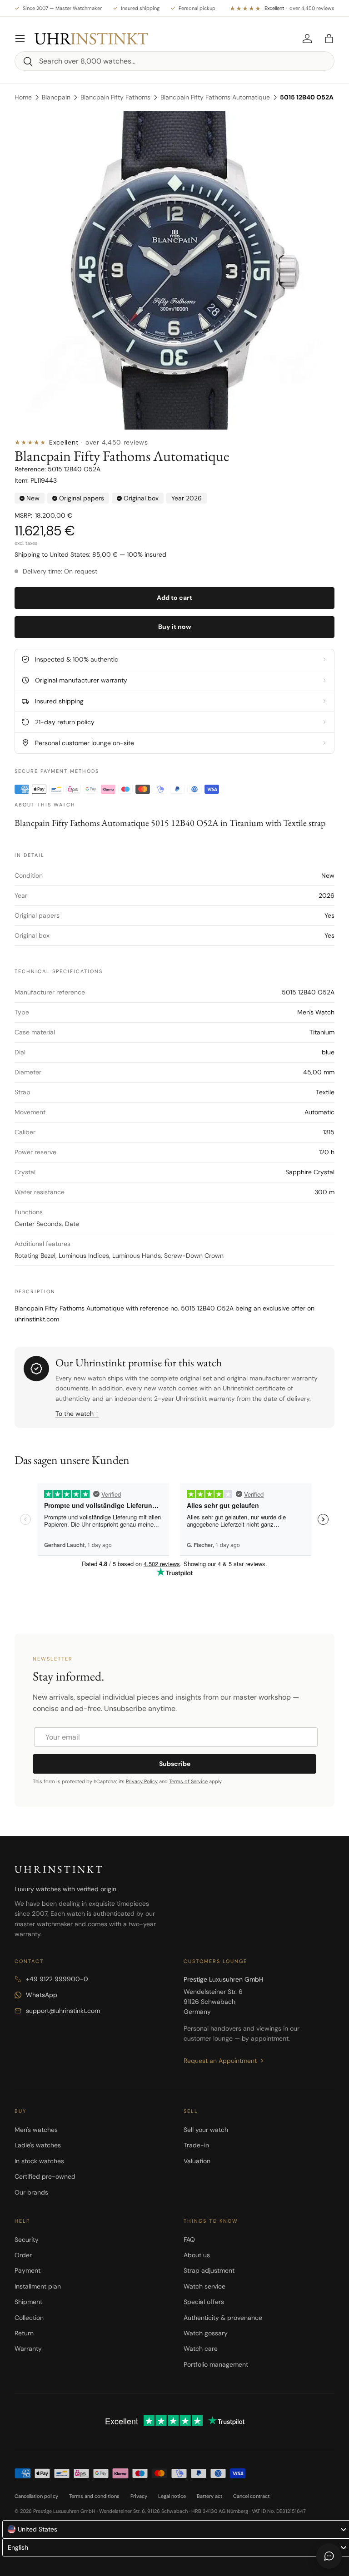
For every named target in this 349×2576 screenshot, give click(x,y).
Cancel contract (251, 2496)
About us (197, 2255)
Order (23, 2255)
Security (27, 2240)
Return (24, 2333)
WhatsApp (42, 1995)
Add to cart (174, 598)
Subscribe (175, 1764)
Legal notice (172, 2496)
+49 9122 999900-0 (57, 1979)
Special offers (204, 2302)
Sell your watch (206, 2130)
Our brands (31, 2192)
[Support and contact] (329, 2556)
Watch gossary (206, 2333)
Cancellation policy (36, 2496)
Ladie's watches (38, 2145)
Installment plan (38, 2286)
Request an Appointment (220, 2061)
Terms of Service (188, 1781)
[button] (329, 39)
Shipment (28, 2302)
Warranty (28, 2349)
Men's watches (36, 2130)
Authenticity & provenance (223, 2318)
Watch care (201, 2349)
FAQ (189, 2240)
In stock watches (39, 2161)
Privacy (139, 2496)
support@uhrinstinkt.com (63, 2011)
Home (23, 97)
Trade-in (196, 2145)
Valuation (197, 2161)
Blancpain (56, 97)
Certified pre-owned (45, 2176)
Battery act (209, 2496)
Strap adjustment (209, 2270)
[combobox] (174, 61)
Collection (29, 2318)
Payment (27, 2270)
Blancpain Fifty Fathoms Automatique (215, 97)
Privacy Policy (142, 1781)
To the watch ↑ (77, 1414)
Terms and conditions (94, 2496)
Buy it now (175, 627)
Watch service (204, 2286)
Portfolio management (216, 2364)
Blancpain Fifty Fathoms (115, 97)
